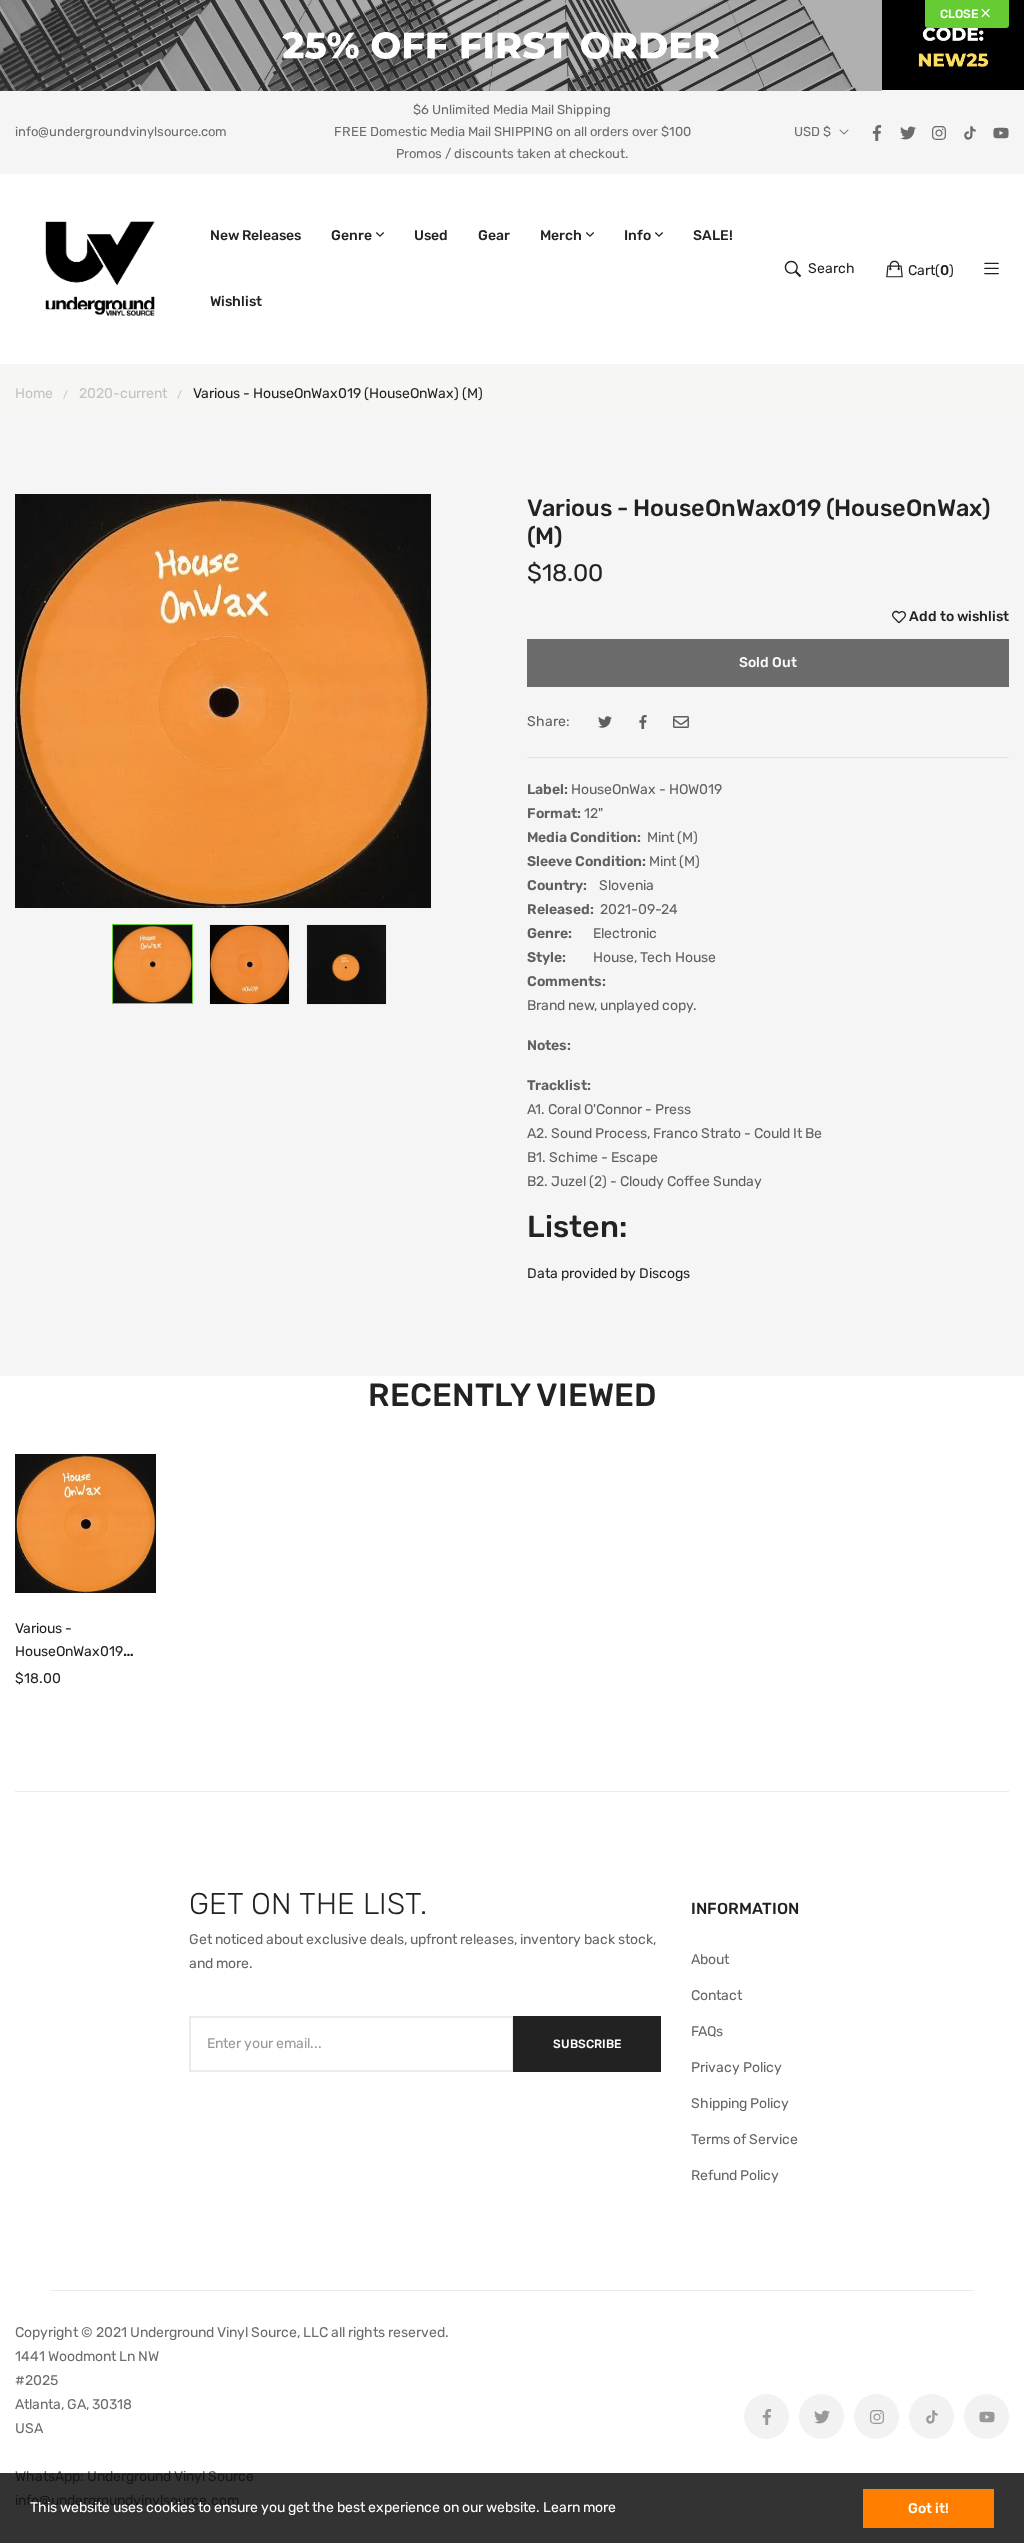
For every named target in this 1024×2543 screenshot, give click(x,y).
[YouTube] (1001, 131)
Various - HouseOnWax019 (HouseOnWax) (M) (74, 1651)
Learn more (579, 2507)
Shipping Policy (740, 2103)
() (931, 270)
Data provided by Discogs (608, 1273)
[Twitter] (908, 131)
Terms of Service (744, 2139)
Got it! (928, 2508)
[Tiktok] (970, 131)
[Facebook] (877, 131)
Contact (716, 1995)
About (710, 1959)
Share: (548, 721)
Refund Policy (735, 2175)
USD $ (812, 132)
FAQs (707, 2031)
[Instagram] (939, 131)
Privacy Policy (736, 2067)
